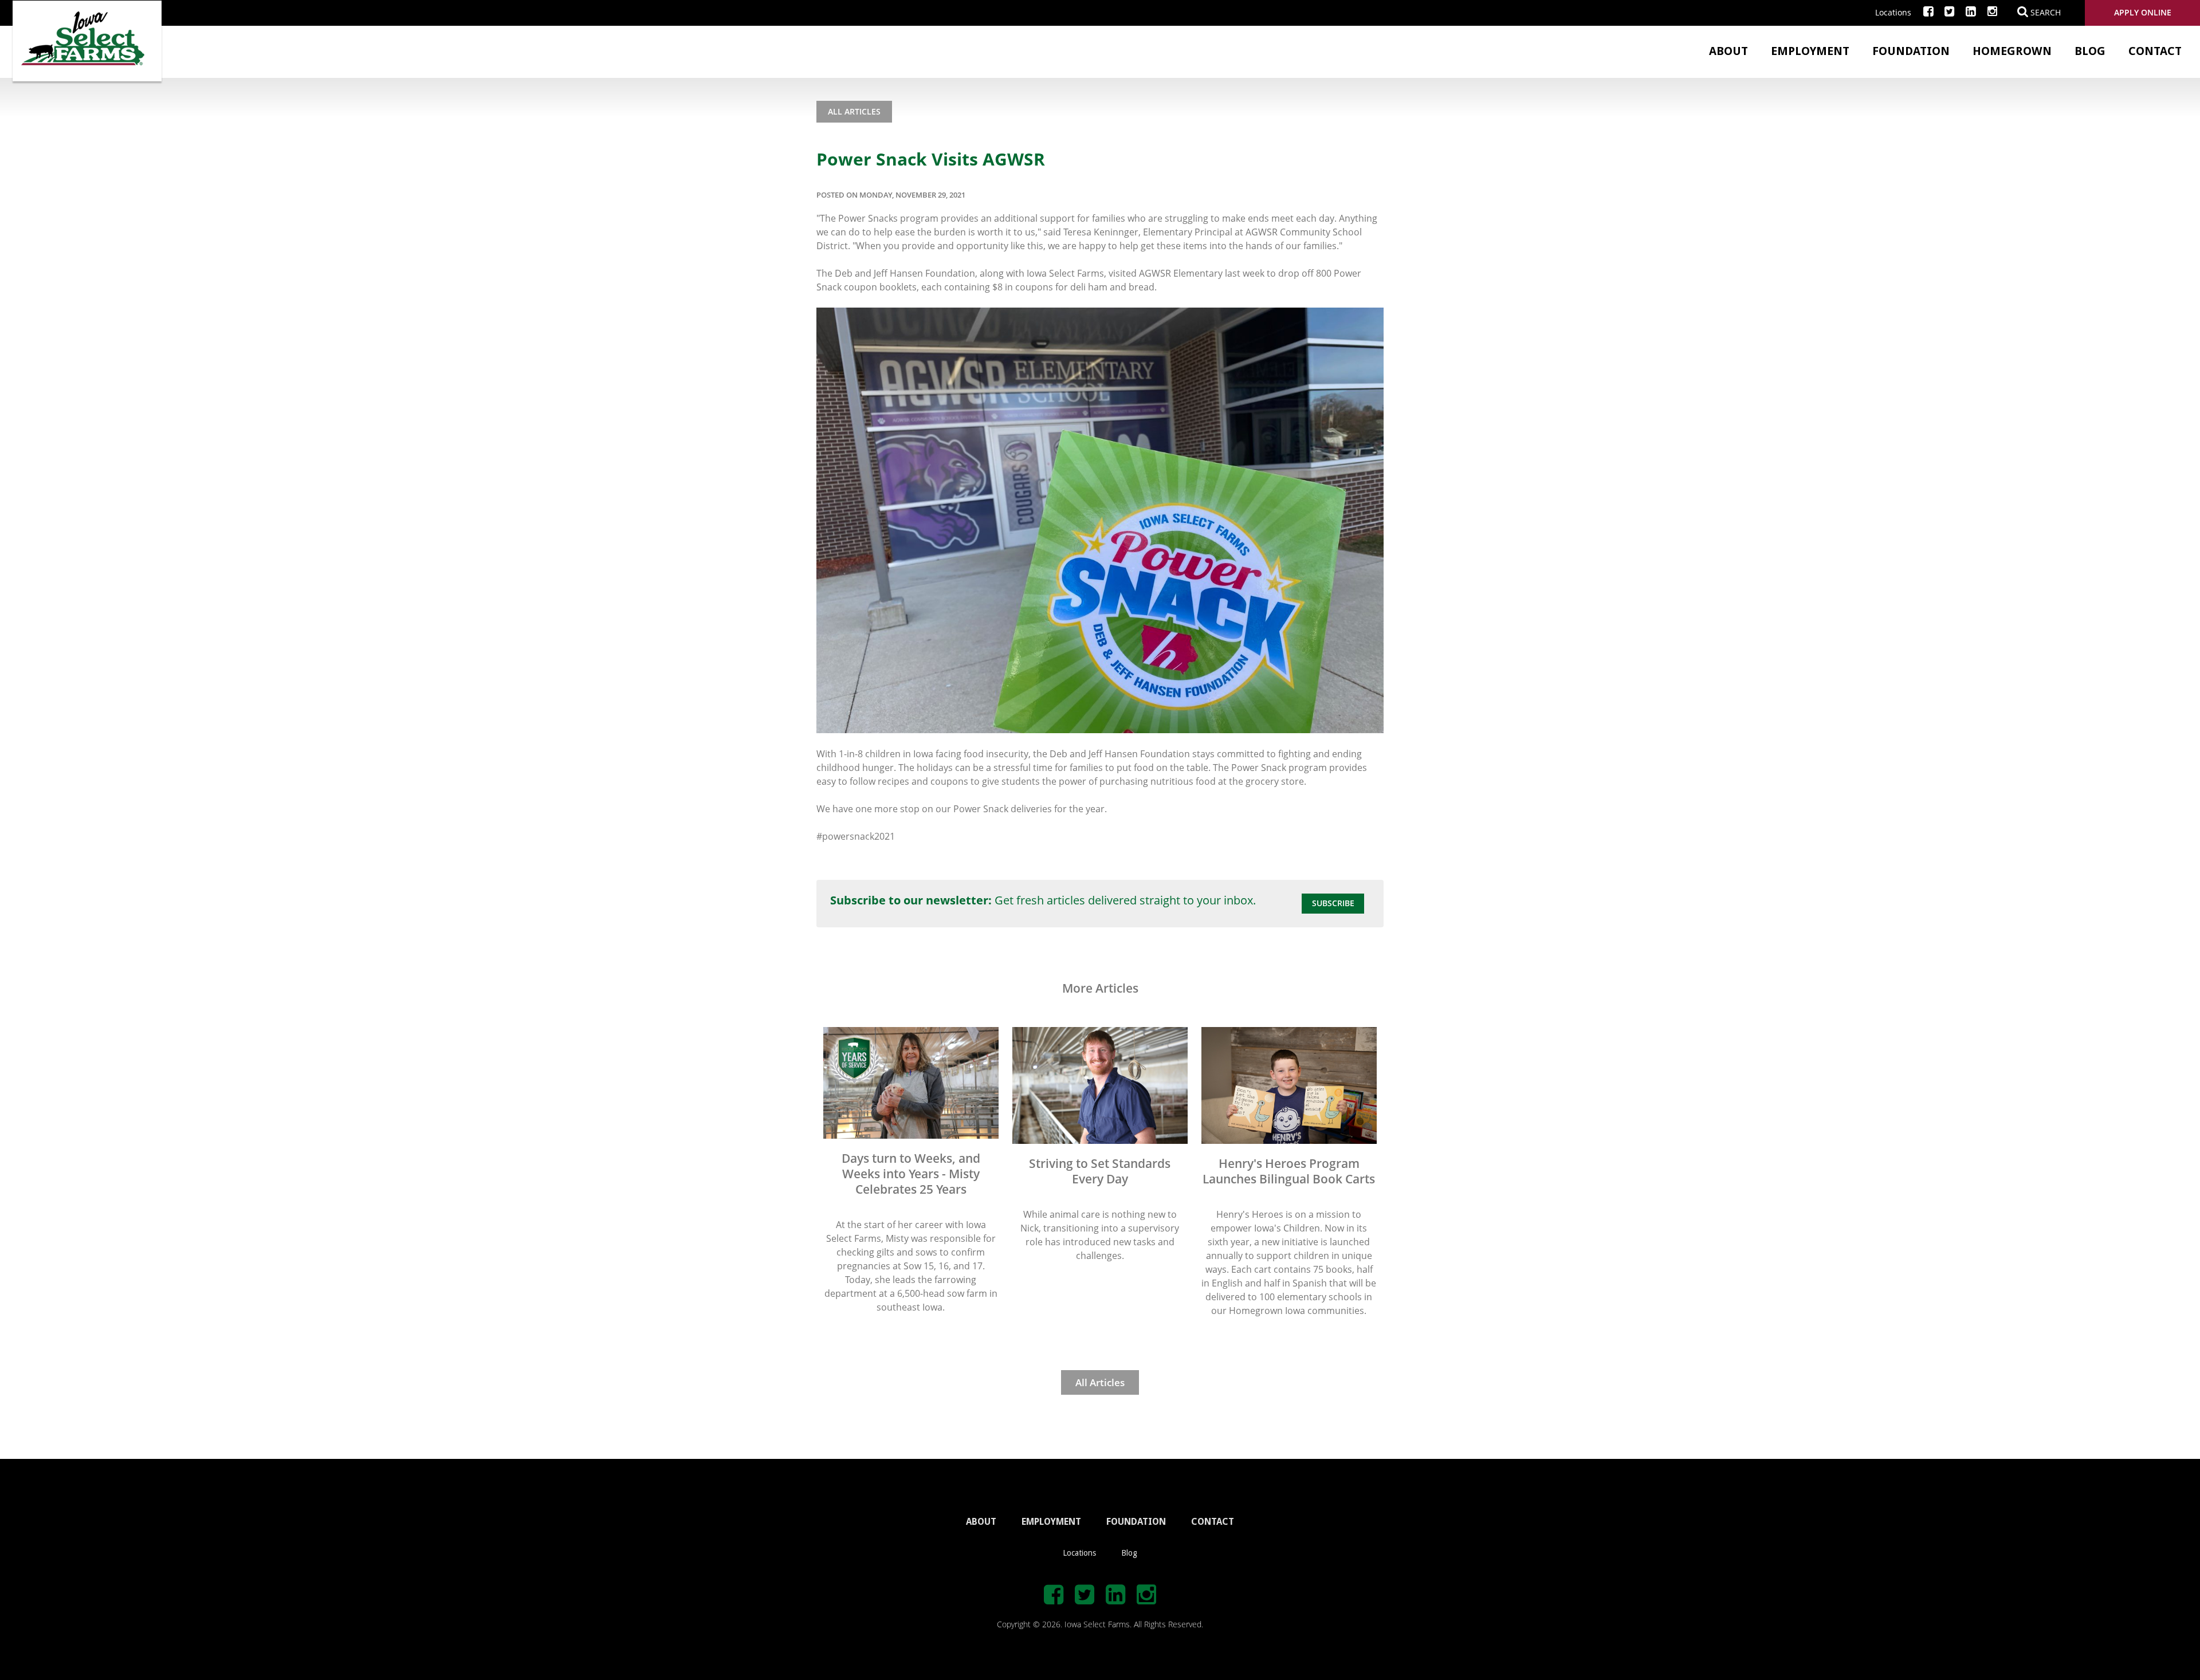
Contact (2155, 51)
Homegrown (2012, 51)
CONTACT (1213, 1522)
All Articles (854, 111)
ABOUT (981, 1522)
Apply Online (2143, 12)
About (1728, 51)
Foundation (1911, 51)
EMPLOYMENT (1051, 1522)
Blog (2090, 51)
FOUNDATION (1136, 1522)
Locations (1893, 12)
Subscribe (1333, 903)
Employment (1810, 51)
